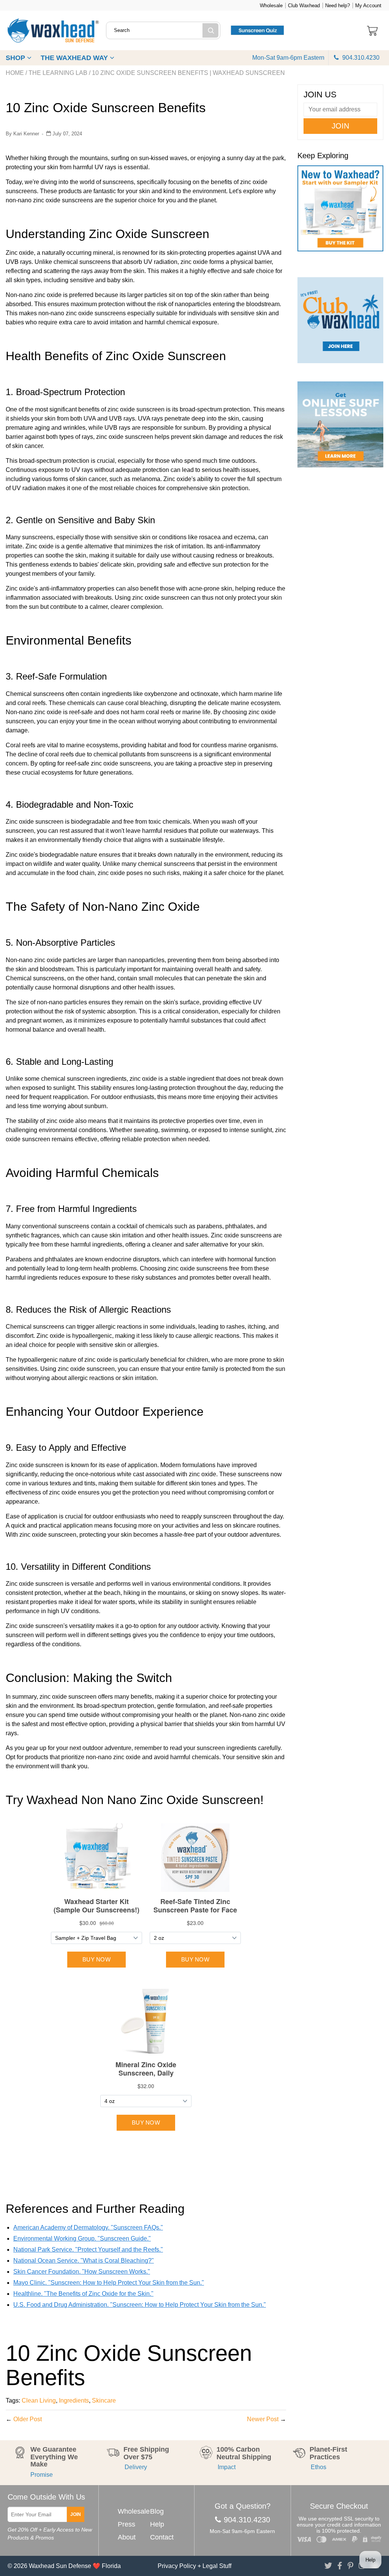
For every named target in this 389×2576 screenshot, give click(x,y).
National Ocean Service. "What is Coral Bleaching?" (84, 2261)
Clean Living (39, 2401)
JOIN (76, 2514)
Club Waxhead (304, 6)
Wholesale (271, 6)
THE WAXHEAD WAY (75, 58)
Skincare (104, 2401)
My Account (368, 6)
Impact (226, 2467)
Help (157, 2524)
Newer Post (263, 2419)
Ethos (318, 2467)
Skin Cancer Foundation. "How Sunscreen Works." (82, 2272)
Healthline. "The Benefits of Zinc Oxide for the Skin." (83, 2294)
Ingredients (74, 2401)
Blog (157, 2511)
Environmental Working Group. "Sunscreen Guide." (82, 2239)
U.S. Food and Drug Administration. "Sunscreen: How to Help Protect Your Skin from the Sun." (140, 2305)
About (127, 2537)
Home (15, 73)
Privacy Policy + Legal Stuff (194, 2566)
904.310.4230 (360, 58)
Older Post (28, 2419)
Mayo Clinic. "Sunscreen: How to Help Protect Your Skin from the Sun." (109, 2283)
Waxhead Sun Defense (60, 2566)
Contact (162, 2537)
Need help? (338, 6)
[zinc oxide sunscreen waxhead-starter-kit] (340, 211)
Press (127, 2524)
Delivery (135, 2467)
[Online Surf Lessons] (340, 424)
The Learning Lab (58, 73)
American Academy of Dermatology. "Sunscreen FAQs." (88, 2227)
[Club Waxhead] (340, 320)
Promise (42, 2475)
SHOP (16, 58)
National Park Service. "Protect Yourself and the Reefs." (88, 2250)
